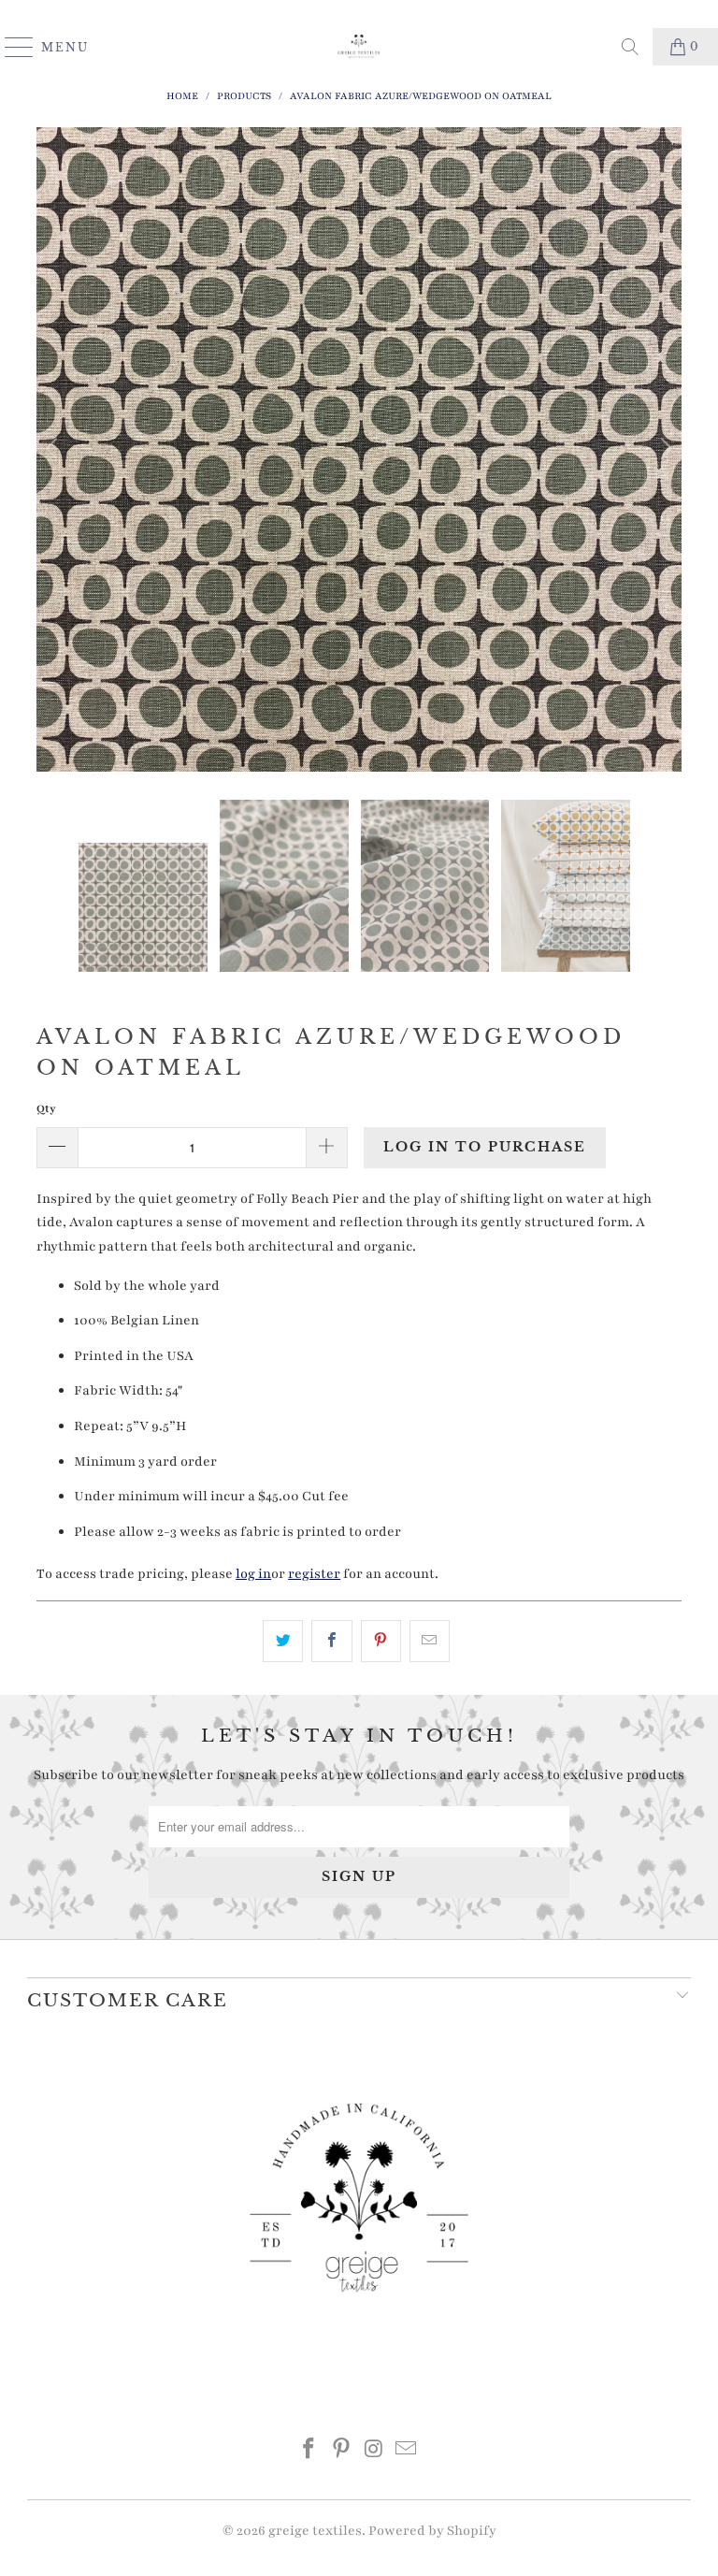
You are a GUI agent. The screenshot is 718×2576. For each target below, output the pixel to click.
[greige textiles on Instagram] (375, 2452)
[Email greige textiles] (407, 2452)
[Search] (630, 47)
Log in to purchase (485, 1147)
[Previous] (54, 450)
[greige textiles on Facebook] (309, 2452)
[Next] (664, 450)
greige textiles (315, 2531)
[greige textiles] (359, 47)
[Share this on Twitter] (283, 1642)
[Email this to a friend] (430, 1642)
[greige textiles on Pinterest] (342, 2452)
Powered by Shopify (432, 2531)
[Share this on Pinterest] (381, 1642)
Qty (46, 1108)
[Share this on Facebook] (331, 1642)
